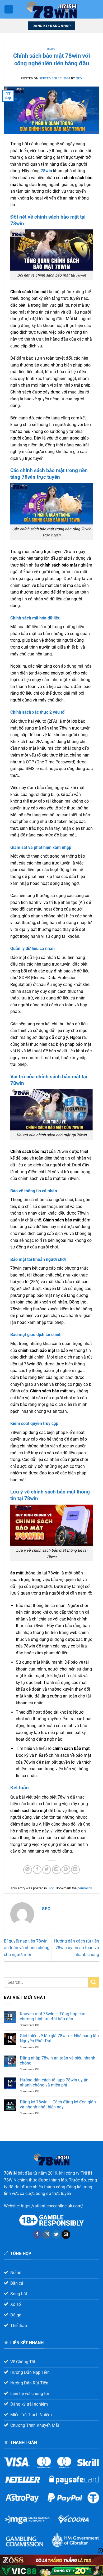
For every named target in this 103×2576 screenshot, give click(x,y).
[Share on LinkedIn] (75, 1870)
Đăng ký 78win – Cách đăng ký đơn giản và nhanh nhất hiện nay (58, 2104)
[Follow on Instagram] (47, 2234)
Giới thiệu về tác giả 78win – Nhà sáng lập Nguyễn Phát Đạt (59, 2038)
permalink (85, 1888)
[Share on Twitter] (47, 1870)
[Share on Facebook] (37, 1870)
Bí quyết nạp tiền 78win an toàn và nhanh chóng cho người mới (27, 1948)
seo (79, 78)
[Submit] (94, 1982)
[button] (9, 9)
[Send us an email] (66, 2234)
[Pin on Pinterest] (66, 1870)
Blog (51, 49)
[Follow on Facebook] (37, 2234)
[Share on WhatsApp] (28, 1870)
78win (46, 171)
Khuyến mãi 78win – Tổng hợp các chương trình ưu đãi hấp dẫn (52, 2016)
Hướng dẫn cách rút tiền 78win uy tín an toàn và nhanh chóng (77, 1948)
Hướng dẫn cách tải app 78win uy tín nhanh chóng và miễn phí (54, 2082)
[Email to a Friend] (56, 1870)
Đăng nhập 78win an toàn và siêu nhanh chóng (58, 2061)
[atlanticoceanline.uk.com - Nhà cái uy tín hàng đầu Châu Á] (51, 9)
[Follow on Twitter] (56, 2234)
